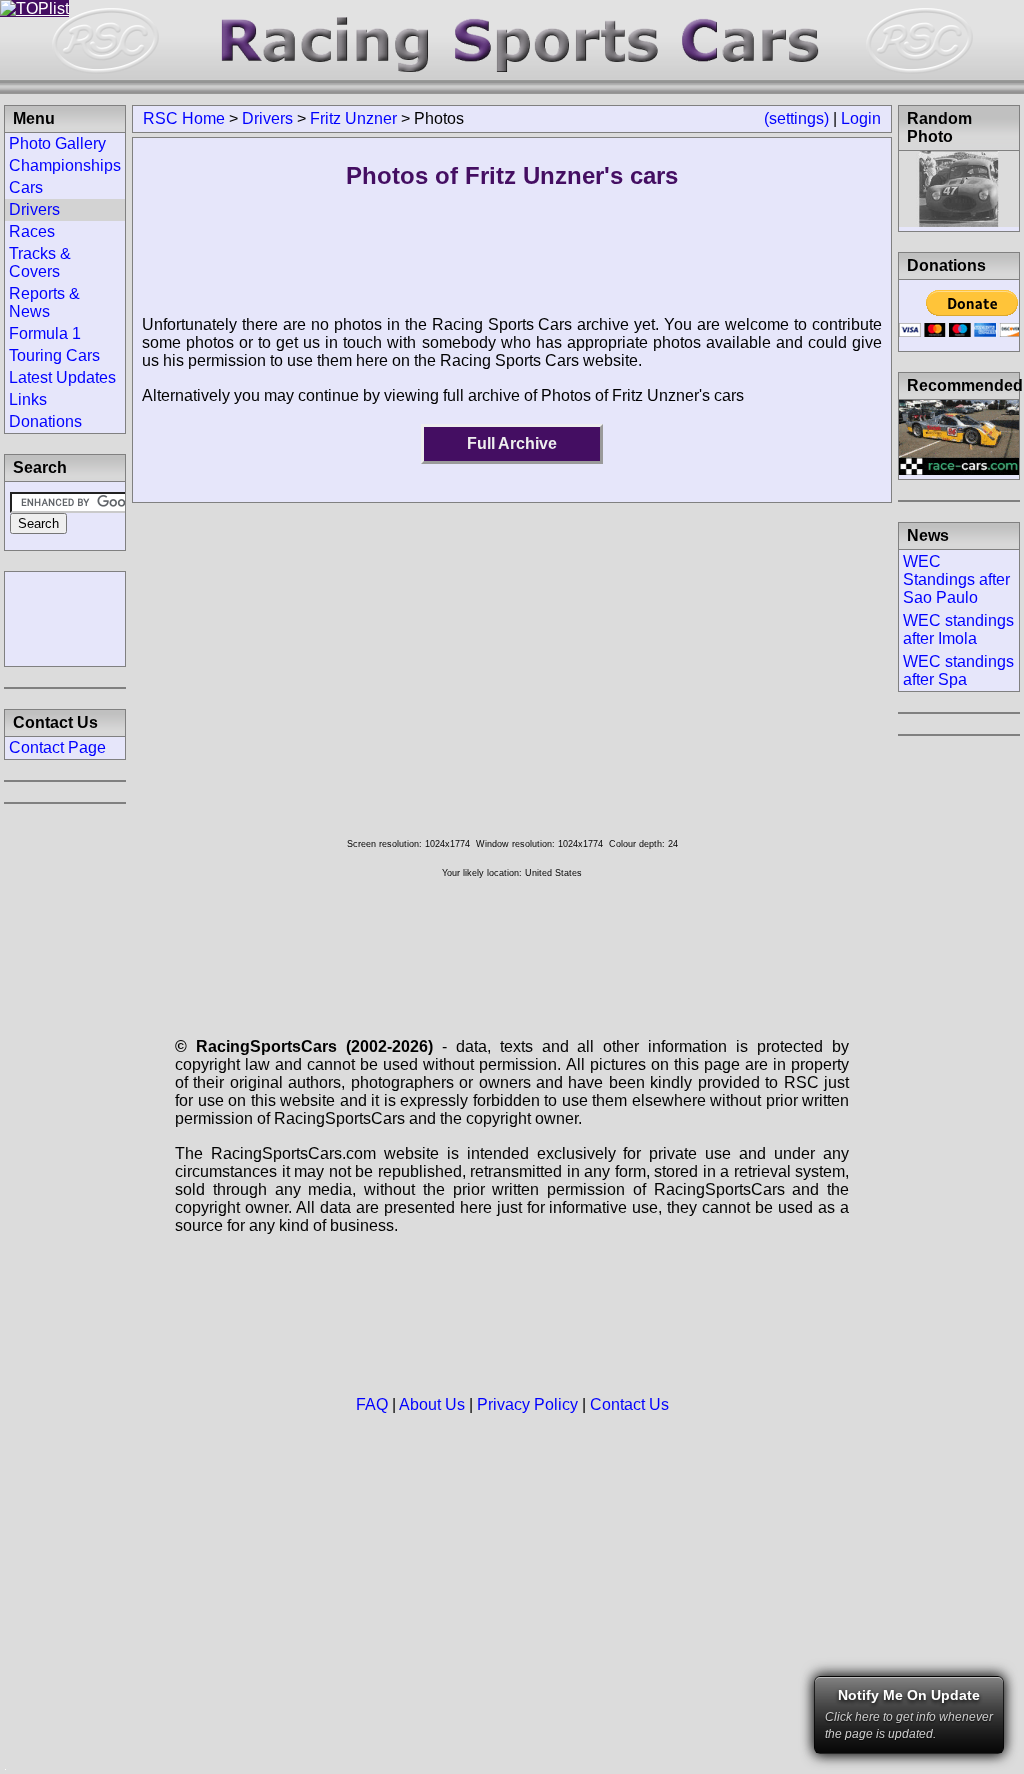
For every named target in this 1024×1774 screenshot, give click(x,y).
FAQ (372, 1404)
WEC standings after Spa (958, 670)
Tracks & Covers (40, 262)
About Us (432, 1404)
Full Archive (512, 443)
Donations (45, 421)
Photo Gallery (57, 143)
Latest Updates (62, 377)
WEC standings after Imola (958, 629)
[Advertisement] (65, 617)
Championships (65, 165)
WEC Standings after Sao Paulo (956, 579)
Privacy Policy (527, 1404)
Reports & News (44, 302)
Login (861, 118)
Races (32, 231)
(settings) (796, 118)
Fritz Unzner (353, 118)
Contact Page (57, 747)
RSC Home (184, 118)
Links (28, 399)
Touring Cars (54, 355)
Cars (26, 187)
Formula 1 (45, 333)
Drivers (267, 118)
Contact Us (629, 1404)
